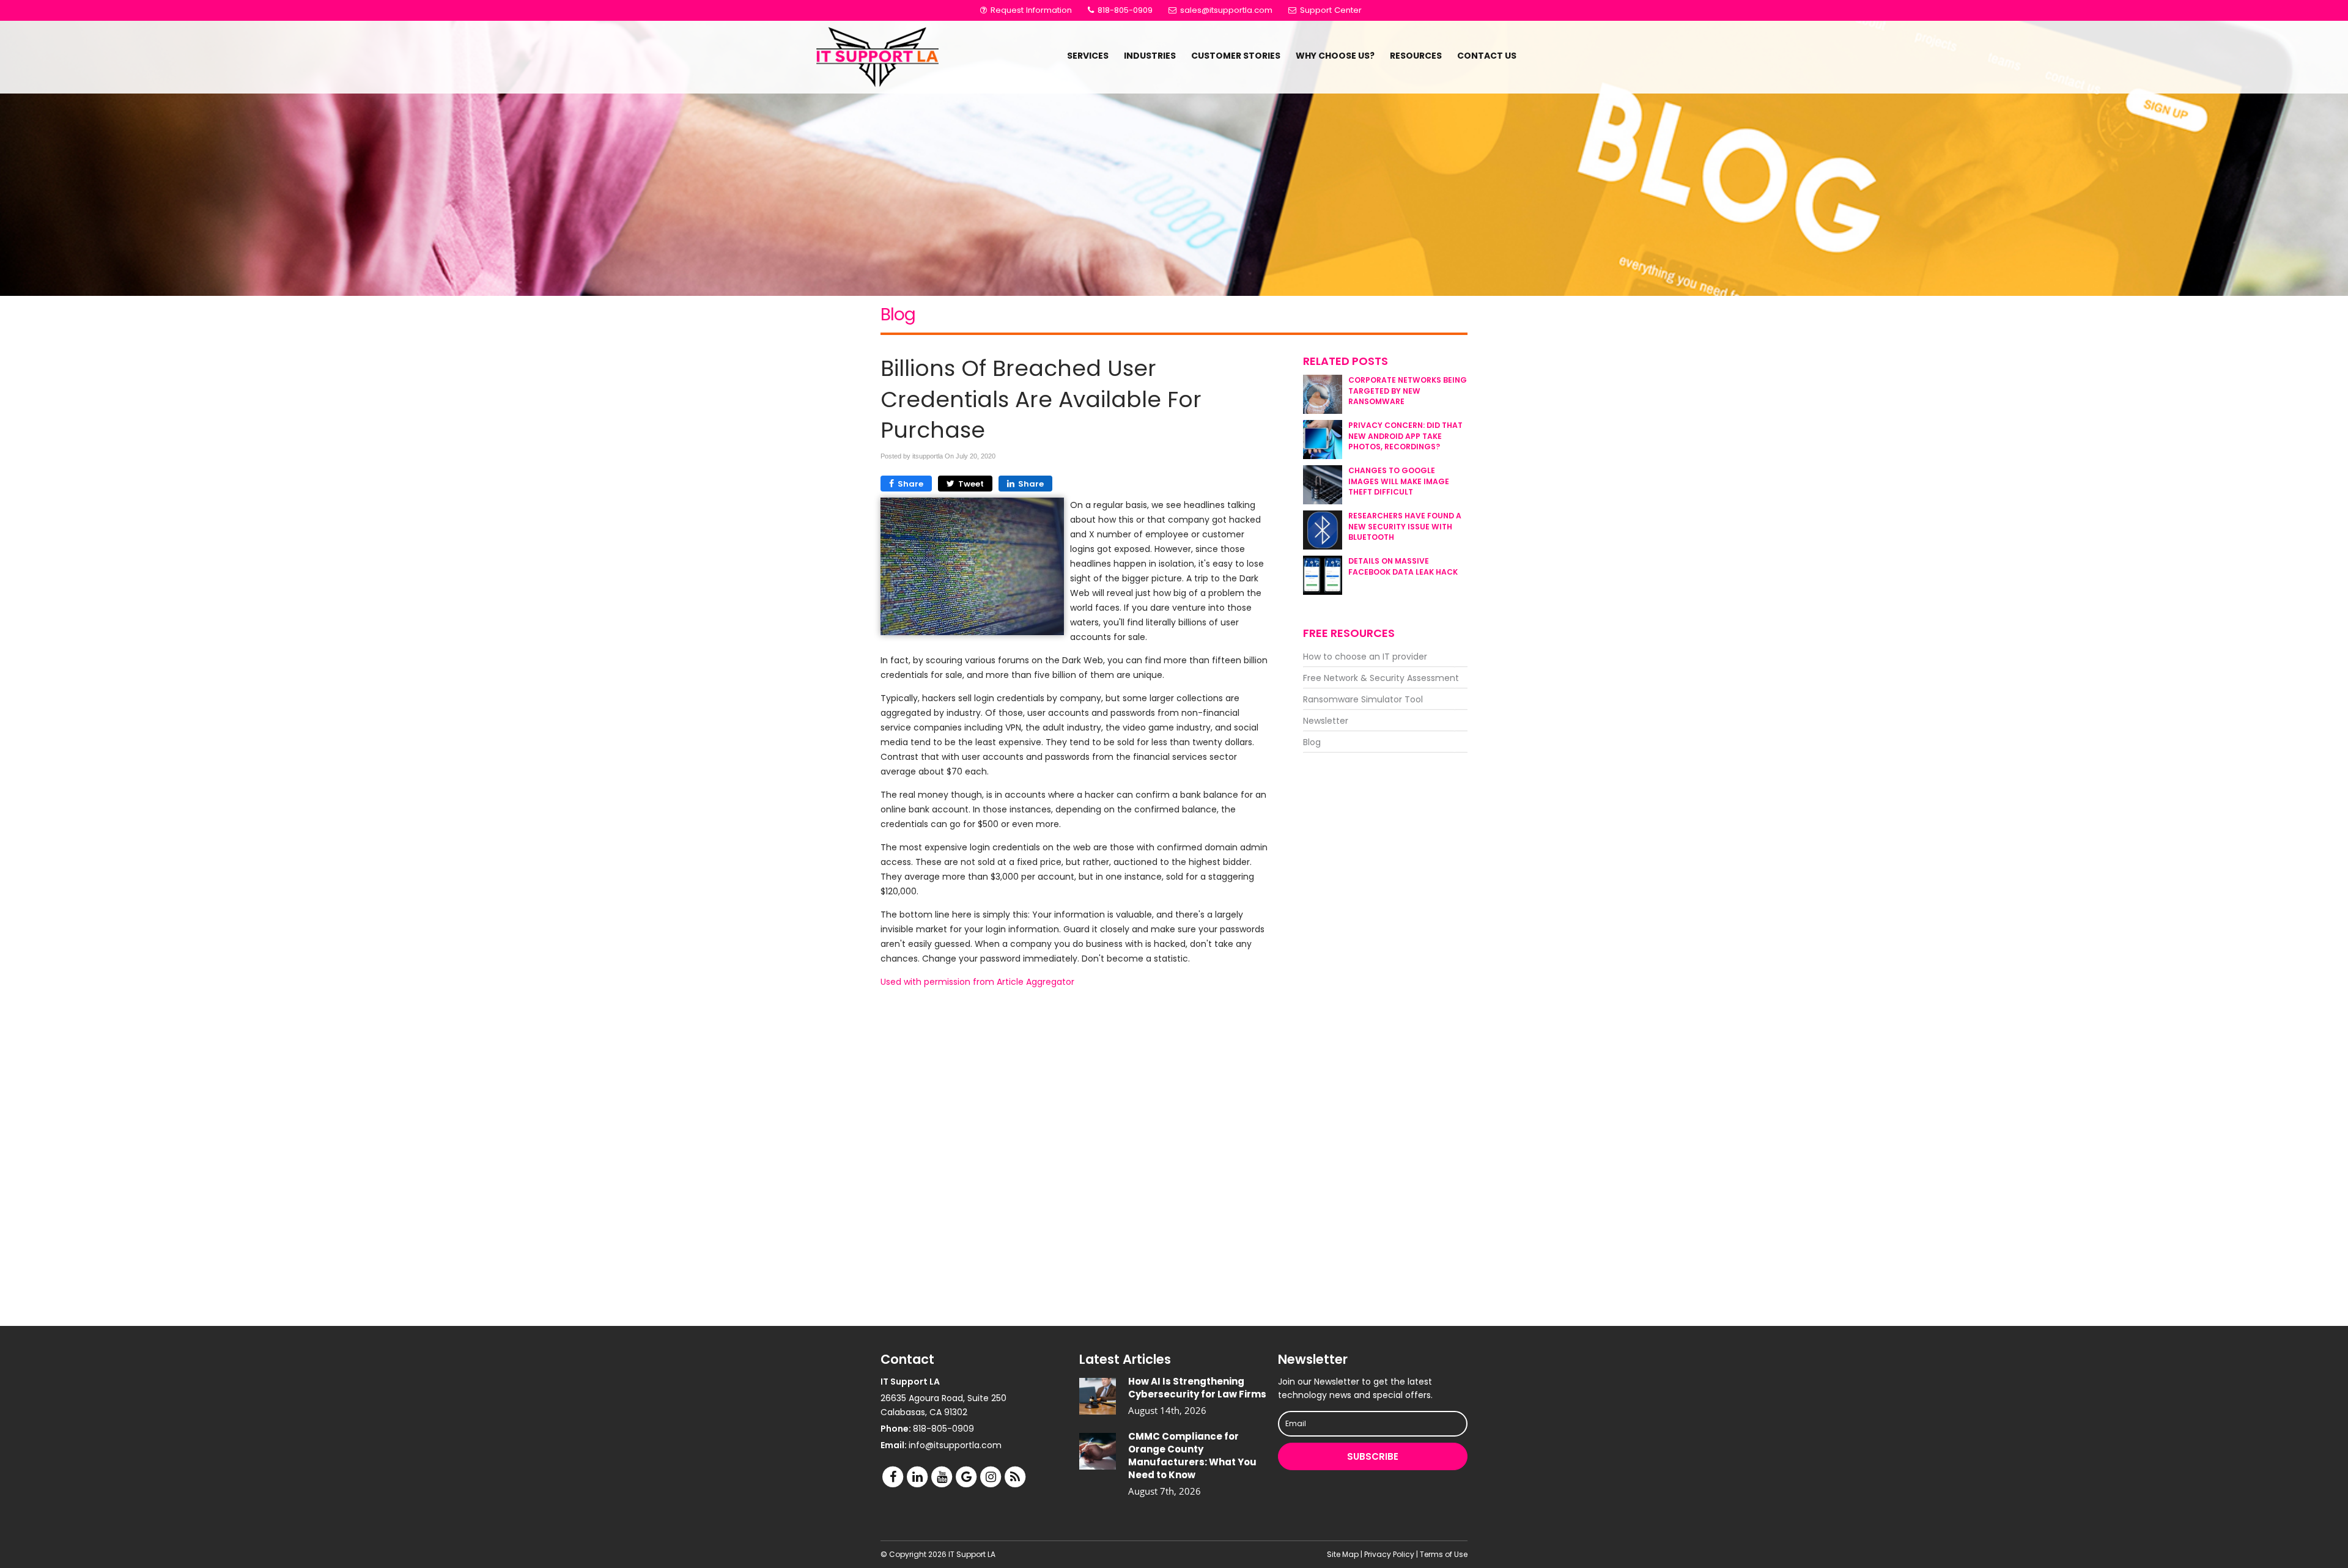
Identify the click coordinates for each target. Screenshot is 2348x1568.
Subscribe (1373, 1456)
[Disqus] (1074, 1157)
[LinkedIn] (917, 1477)
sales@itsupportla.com (1226, 10)
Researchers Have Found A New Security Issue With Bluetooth (1405, 526)
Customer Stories (1236, 56)
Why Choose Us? (1335, 56)
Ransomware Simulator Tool (1363, 699)
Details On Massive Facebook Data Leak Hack (1403, 566)
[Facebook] (893, 1477)
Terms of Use (1444, 1554)
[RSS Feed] (1015, 1477)
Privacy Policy (1389, 1554)
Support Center (1330, 10)
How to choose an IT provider (1365, 657)
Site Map (1343, 1554)
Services (1088, 56)
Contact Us (1487, 56)
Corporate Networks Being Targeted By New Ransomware (1408, 390)
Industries (1150, 56)
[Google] (966, 1477)
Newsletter (1326, 721)
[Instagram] (991, 1477)
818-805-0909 (1124, 10)
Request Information (1030, 10)
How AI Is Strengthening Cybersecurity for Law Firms (1197, 1388)
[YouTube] (942, 1477)
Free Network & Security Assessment (1381, 678)
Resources (1416, 56)
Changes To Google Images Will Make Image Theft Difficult (1399, 481)
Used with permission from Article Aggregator (977, 982)
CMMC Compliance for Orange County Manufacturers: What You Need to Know (1192, 1456)
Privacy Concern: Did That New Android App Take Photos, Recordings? (1405, 436)
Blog (1312, 742)
